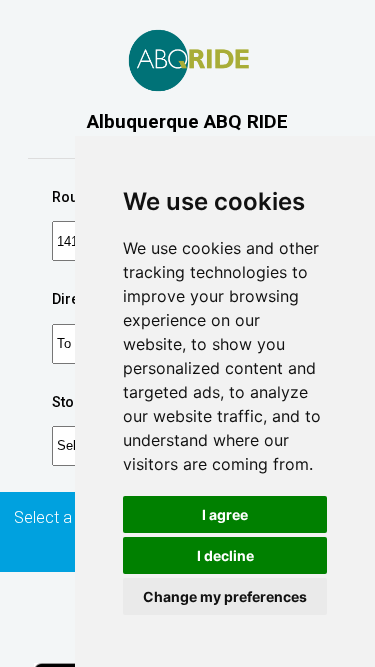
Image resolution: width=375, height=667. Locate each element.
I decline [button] (225, 555)
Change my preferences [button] (225, 596)
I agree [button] (225, 514)
